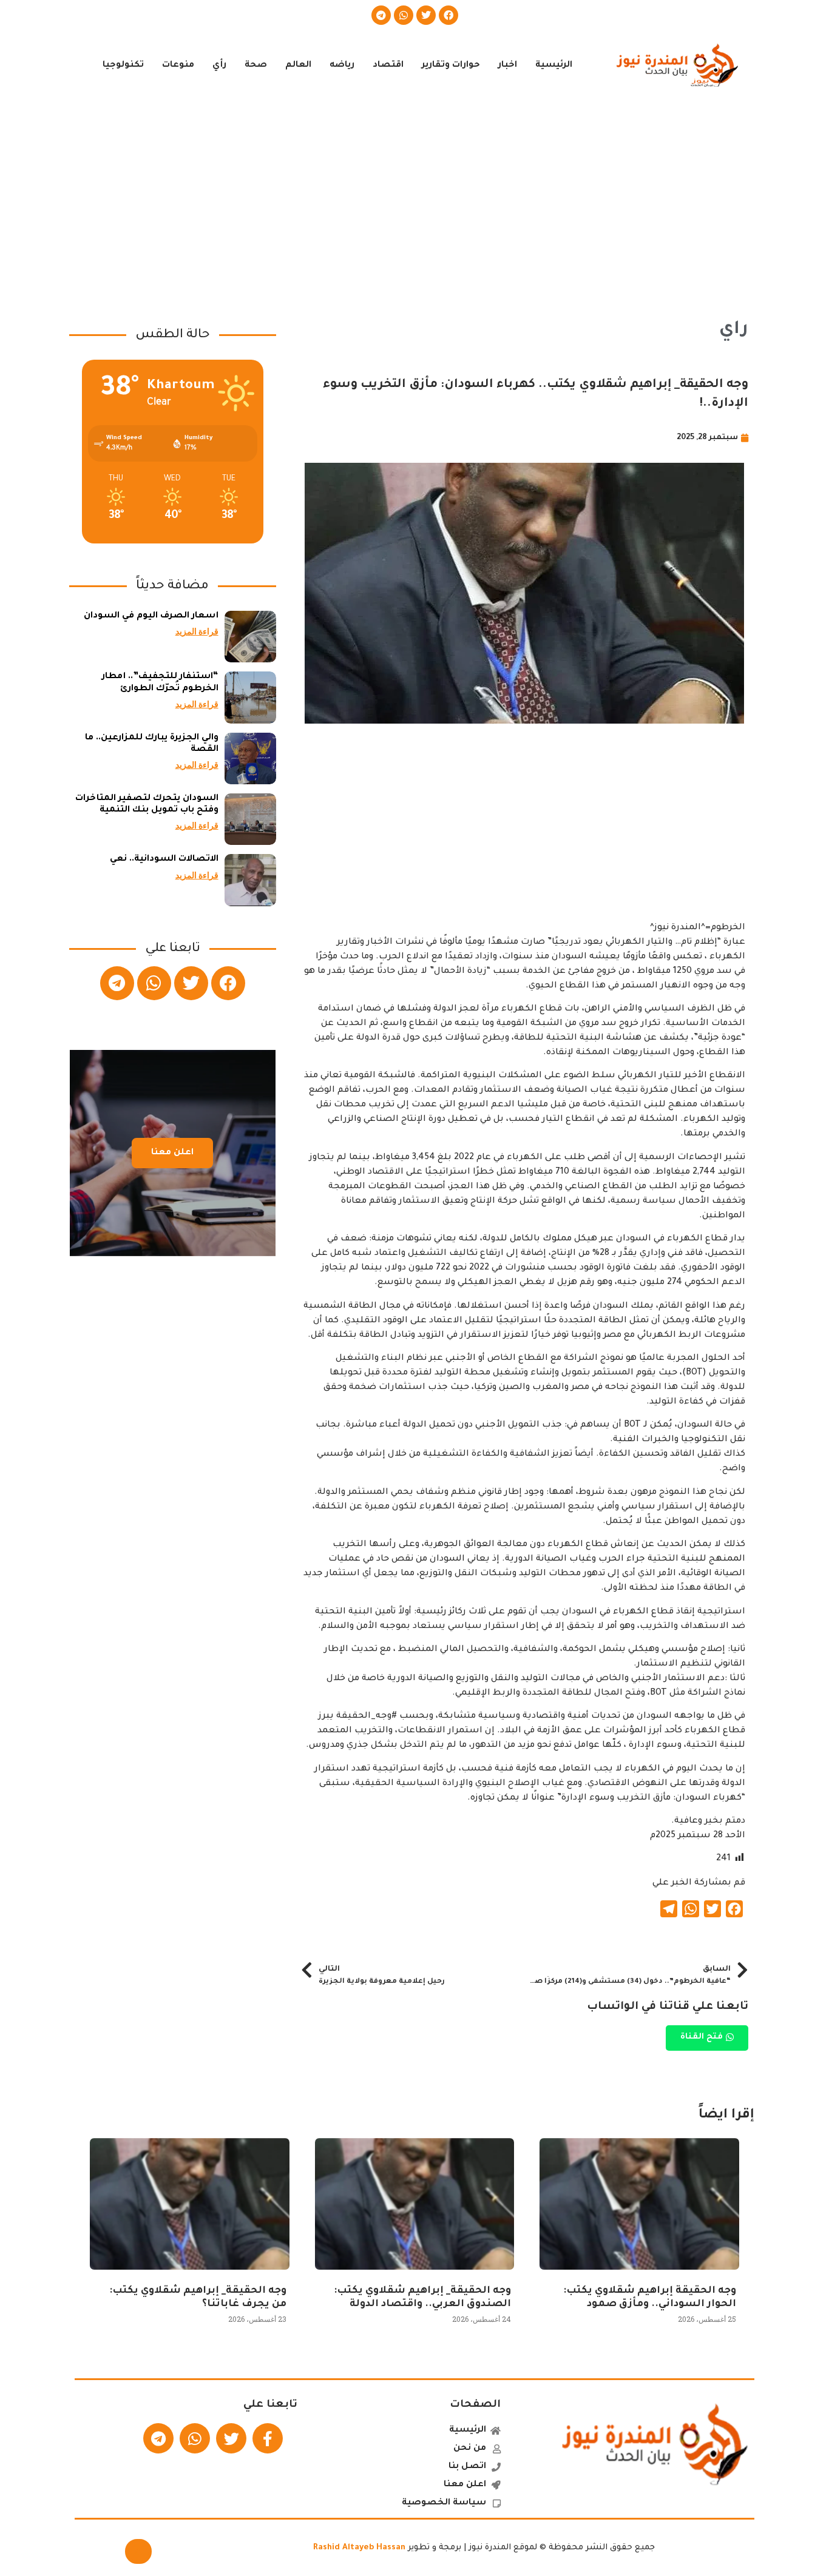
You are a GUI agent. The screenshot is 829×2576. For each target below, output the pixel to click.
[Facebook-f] (268, 2438)
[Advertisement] (414, 199)
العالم (298, 66)
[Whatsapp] (404, 15)
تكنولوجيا (123, 66)
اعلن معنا (172, 1153)
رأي (219, 66)
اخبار (508, 66)
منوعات (178, 66)
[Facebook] (448, 15)
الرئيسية (554, 66)
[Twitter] (426, 15)
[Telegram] (381, 15)
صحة (256, 66)
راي (734, 330)
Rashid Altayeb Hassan (359, 2548)
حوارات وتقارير (451, 66)
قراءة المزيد (197, 631)
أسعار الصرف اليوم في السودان (151, 616)
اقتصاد (388, 66)
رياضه (342, 66)
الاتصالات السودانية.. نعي (164, 859)
